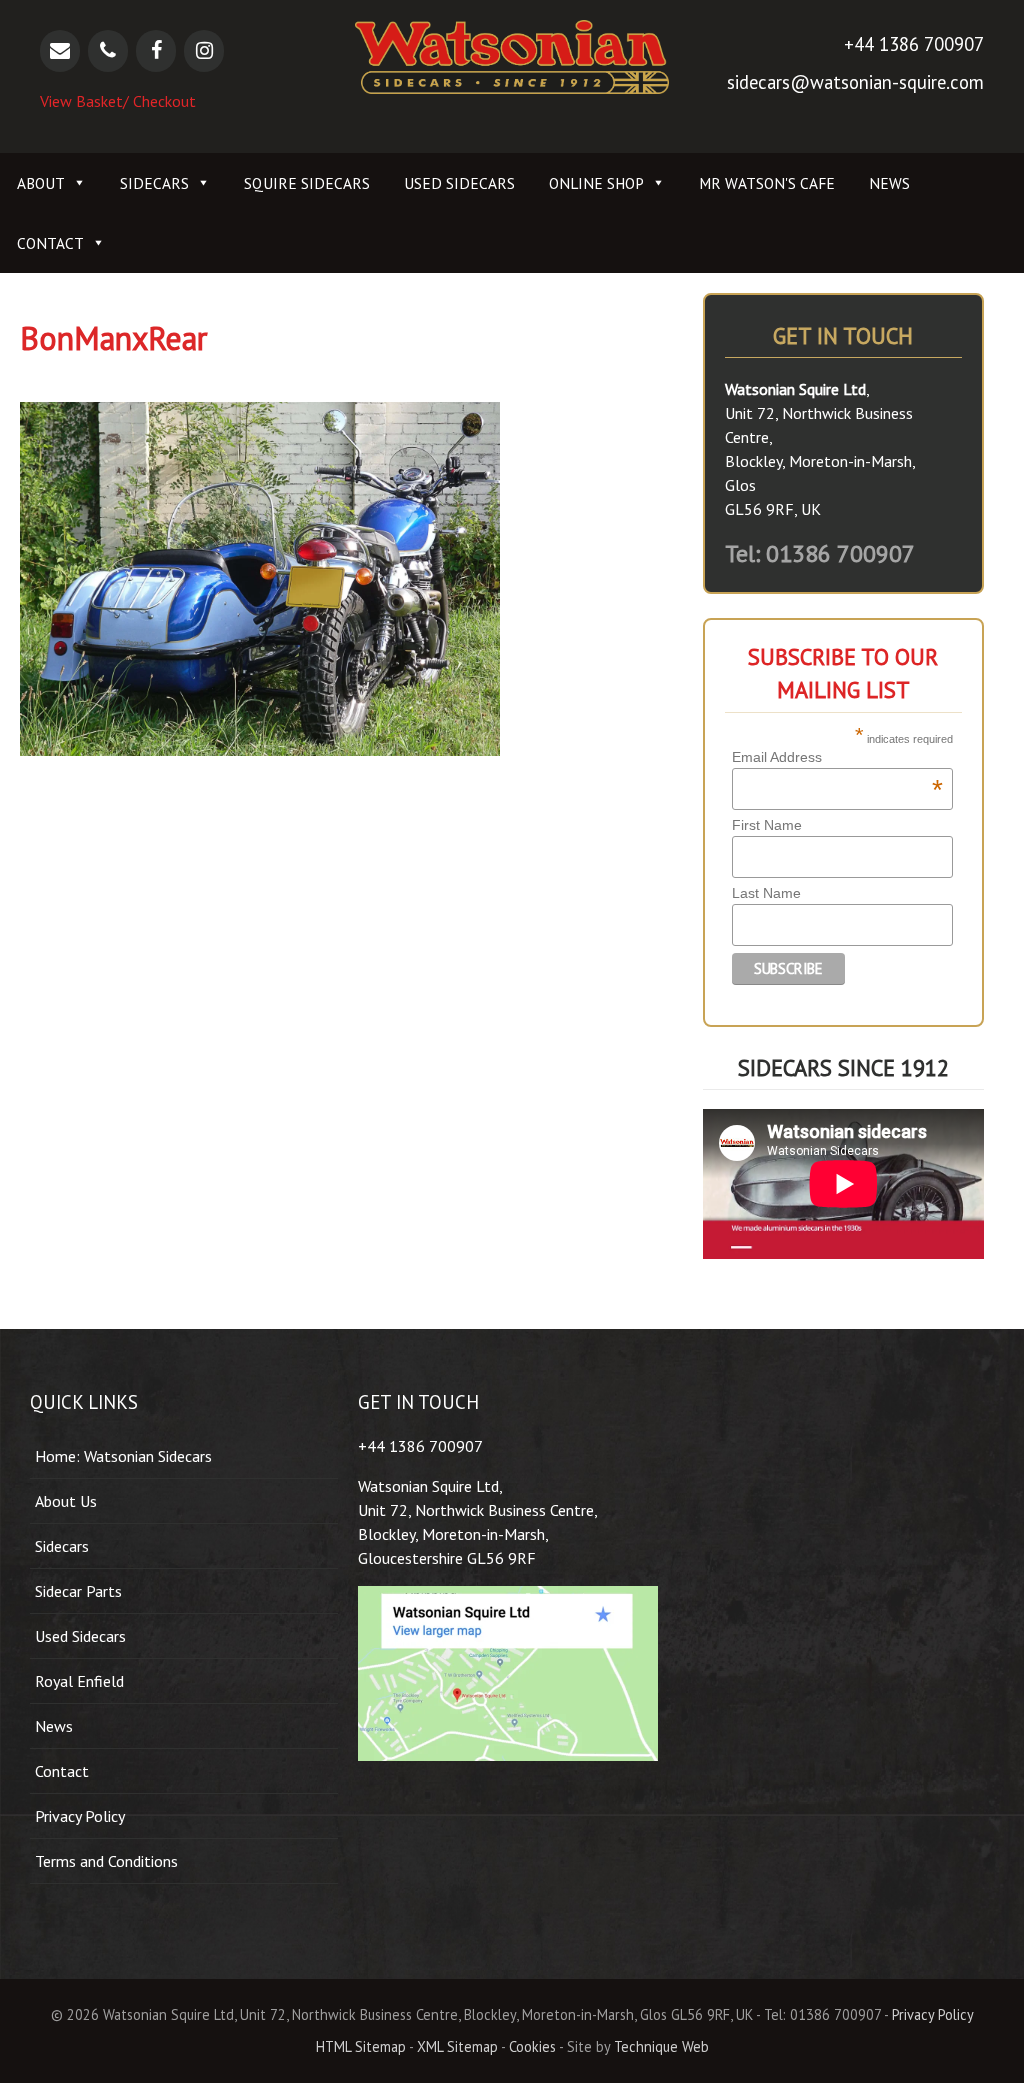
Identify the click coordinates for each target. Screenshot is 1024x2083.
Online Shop (596, 183)
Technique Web (661, 2046)
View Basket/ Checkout (118, 101)
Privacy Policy (80, 1816)
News (889, 183)
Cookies (532, 2046)
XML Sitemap (457, 2046)
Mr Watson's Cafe (767, 183)
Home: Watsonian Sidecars (123, 1456)
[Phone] (108, 51)
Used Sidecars (459, 183)
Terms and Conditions (106, 1861)
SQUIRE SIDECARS (307, 183)
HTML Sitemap (361, 2046)
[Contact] (60, 51)
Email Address (837, 757)
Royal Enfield (79, 1681)
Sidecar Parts (78, 1591)
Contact (50, 243)
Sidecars (154, 183)
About (41, 183)
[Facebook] (156, 51)
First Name (767, 825)
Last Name (766, 893)
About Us (66, 1501)
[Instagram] (204, 51)
